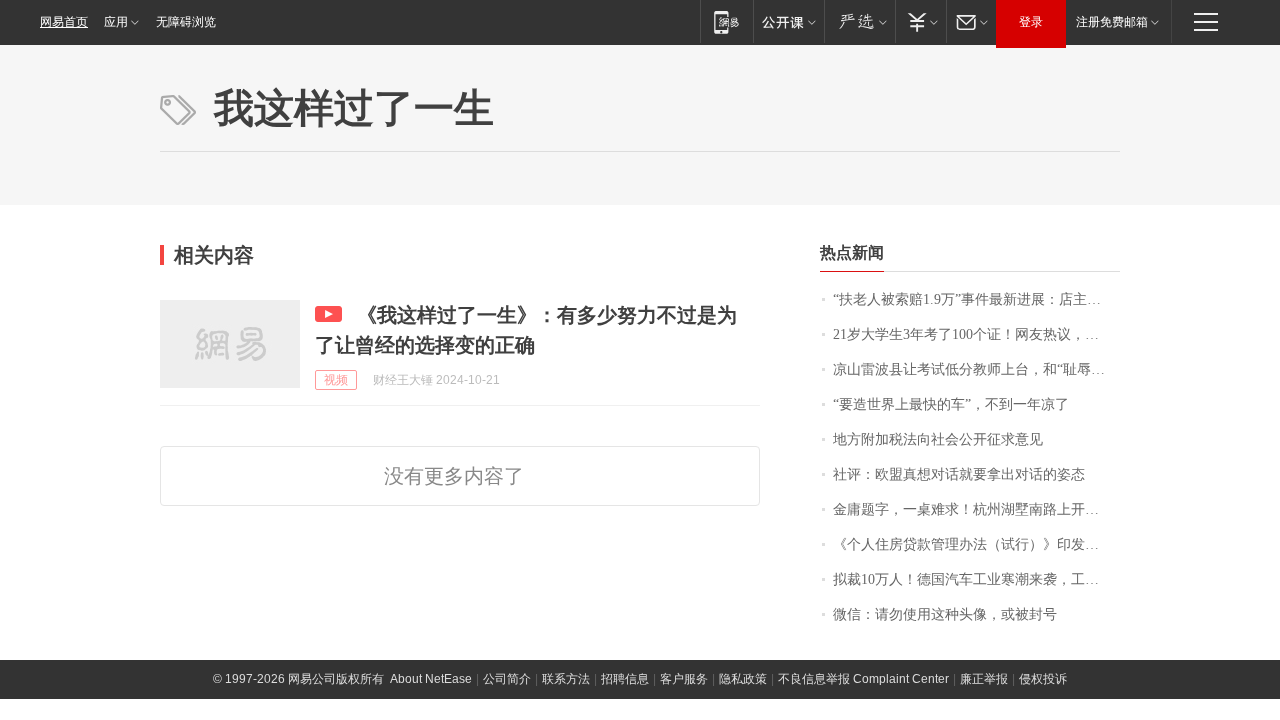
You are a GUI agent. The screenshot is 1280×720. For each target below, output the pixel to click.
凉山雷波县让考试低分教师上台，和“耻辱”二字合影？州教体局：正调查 (976, 369)
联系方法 (566, 679)
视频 (336, 380)
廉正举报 (984, 679)
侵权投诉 (1043, 679)
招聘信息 (625, 679)
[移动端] (726, 21)
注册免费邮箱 (1112, 22)
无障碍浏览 (186, 22)
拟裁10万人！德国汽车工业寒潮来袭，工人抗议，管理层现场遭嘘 (976, 579)
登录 (1031, 22)
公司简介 (507, 679)
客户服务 (684, 679)
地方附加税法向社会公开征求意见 (938, 439)
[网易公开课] (788, 21)
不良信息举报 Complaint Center (863, 679)
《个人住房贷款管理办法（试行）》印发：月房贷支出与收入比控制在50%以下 (976, 544)
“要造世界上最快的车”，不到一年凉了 (951, 404)
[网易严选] (859, 21)
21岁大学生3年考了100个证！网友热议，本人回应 (976, 334)
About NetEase (431, 679)
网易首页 (64, 22)
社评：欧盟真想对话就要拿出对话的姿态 (959, 474)
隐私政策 (743, 679)
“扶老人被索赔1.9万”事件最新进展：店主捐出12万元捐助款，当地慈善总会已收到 (976, 299)
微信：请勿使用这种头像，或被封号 (945, 614)
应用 (116, 22)
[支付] (920, 21)
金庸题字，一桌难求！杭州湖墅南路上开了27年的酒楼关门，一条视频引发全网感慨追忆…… (976, 509)
